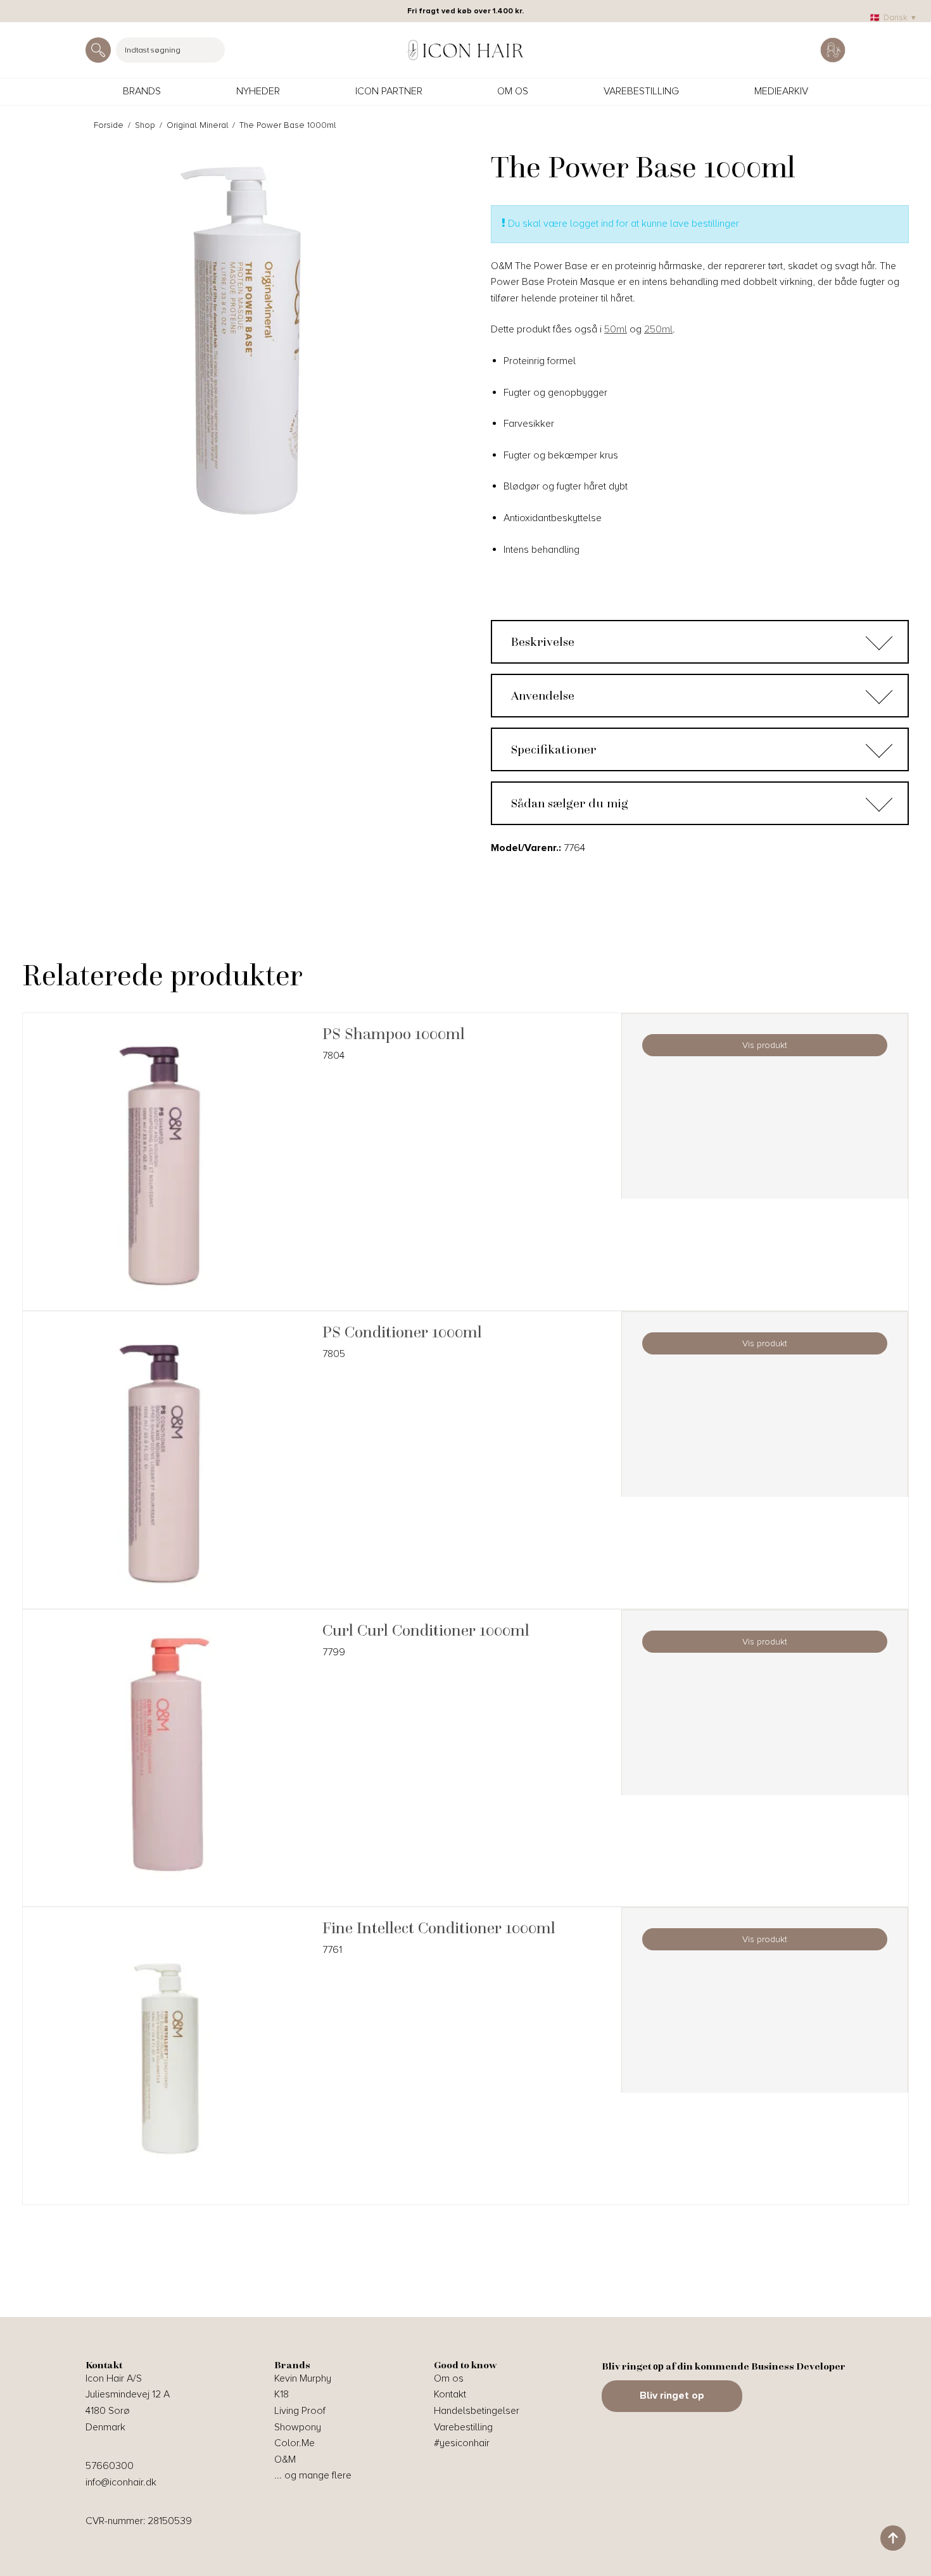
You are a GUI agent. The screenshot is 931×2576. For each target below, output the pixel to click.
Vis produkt (765, 1045)
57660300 (110, 2466)
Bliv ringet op (672, 2396)
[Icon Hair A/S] (465, 50)
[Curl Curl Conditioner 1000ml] (166, 1763)
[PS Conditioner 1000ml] (166, 1465)
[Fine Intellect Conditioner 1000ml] (166, 2061)
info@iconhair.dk (121, 2482)
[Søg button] (98, 50)
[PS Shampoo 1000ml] (166, 1167)
